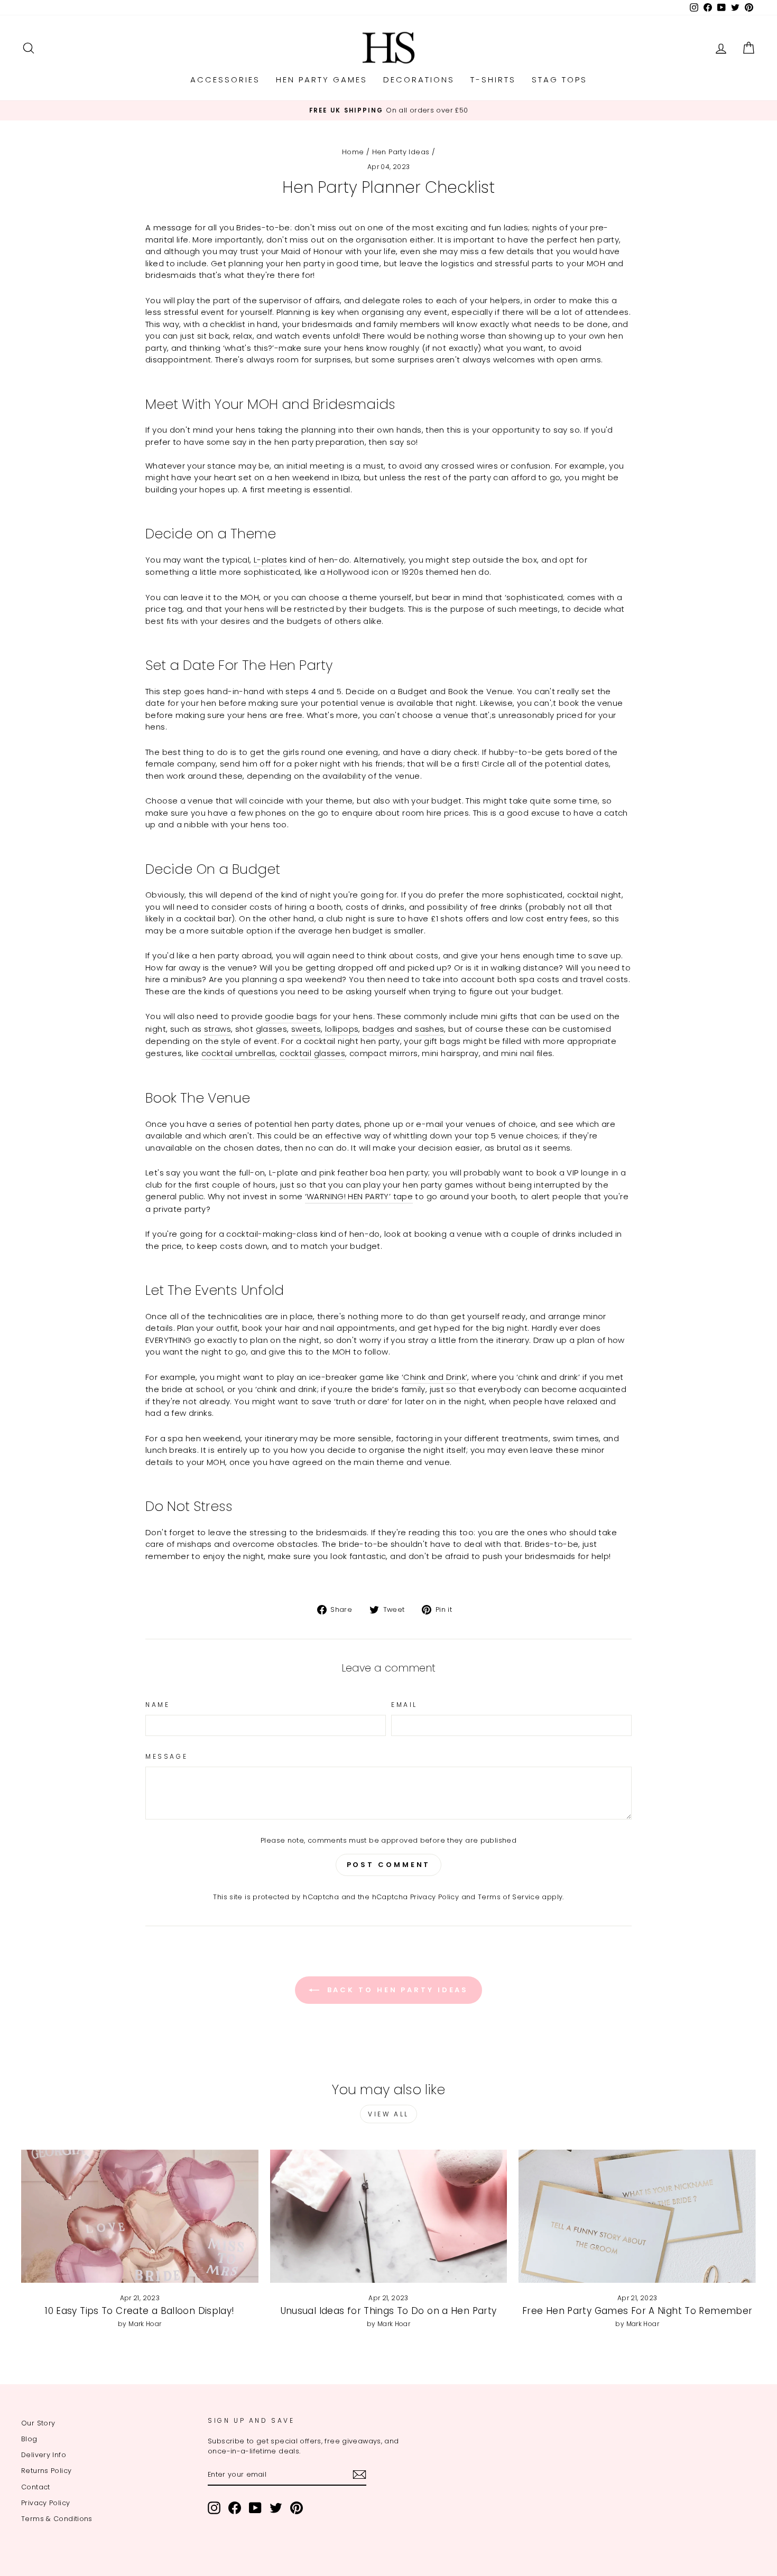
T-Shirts (493, 80)
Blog (29, 2439)
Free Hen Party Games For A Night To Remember (637, 2311)
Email (404, 1705)
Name (158, 1705)
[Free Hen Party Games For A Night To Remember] (637, 2216)
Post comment (389, 1865)
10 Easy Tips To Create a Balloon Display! (140, 2311)
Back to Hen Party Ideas (396, 1990)
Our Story (38, 2423)
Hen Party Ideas (401, 152)
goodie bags (291, 1016)
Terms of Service (509, 1897)
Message (166, 1756)
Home (353, 152)
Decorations (419, 80)
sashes (429, 1029)
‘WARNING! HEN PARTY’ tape (359, 1196)
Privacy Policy (434, 1897)
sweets (306, 1029)
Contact (36, 2487)
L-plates (271, 560)
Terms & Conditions (57, 2519)
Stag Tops (559, 80)
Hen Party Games (322, 80)
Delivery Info (44, 2455)
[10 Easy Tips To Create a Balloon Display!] (140, 2216)
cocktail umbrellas (239, 1053)
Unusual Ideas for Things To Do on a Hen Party (389, 2311)
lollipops (342, 1029)
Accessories (225, 80)
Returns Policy (46, 2471)
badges (378, 1029)
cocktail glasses (312, 1053)
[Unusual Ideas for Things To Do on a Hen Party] (389, 2216)
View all (388, 2114)
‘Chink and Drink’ (434, 1377)
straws (218, 1029)
